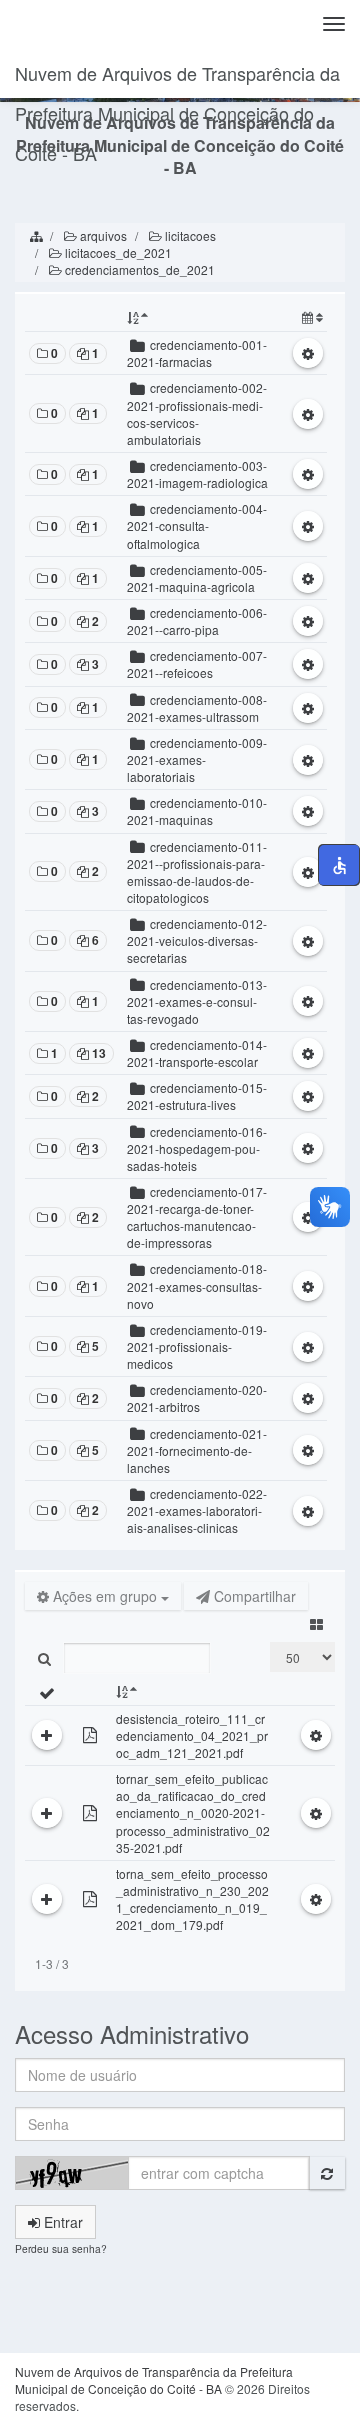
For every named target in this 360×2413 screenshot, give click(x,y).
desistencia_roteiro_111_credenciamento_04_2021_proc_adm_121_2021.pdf (192, 1735)
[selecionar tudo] (47, 1691)
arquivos (102, 235)
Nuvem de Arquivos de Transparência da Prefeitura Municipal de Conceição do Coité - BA (177, 79)
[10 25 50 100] (302, 1657)
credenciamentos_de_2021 (138, 269)
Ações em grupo (105, 1596)
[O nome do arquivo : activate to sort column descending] (193, 1692)
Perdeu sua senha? (61, 2248)
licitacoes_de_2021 (117, 252)
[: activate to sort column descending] (199, 317)
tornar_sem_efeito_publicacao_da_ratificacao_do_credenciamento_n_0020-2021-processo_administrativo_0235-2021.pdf (193, 1813)
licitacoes (189, 235)
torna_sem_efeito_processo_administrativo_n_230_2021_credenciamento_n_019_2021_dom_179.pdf (192, 1899)
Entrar (61, 2222)
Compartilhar (253, 1596)
